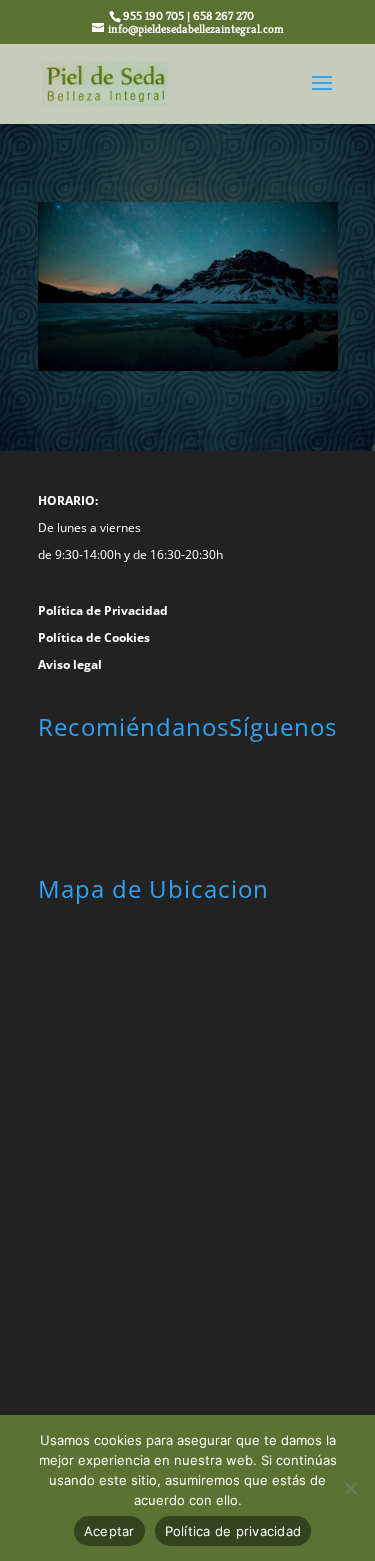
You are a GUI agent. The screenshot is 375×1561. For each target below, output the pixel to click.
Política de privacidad (233, 1531)
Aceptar (109, 1531)
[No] (350, 1488)
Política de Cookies (94, 637)
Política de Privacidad (103, 610)
